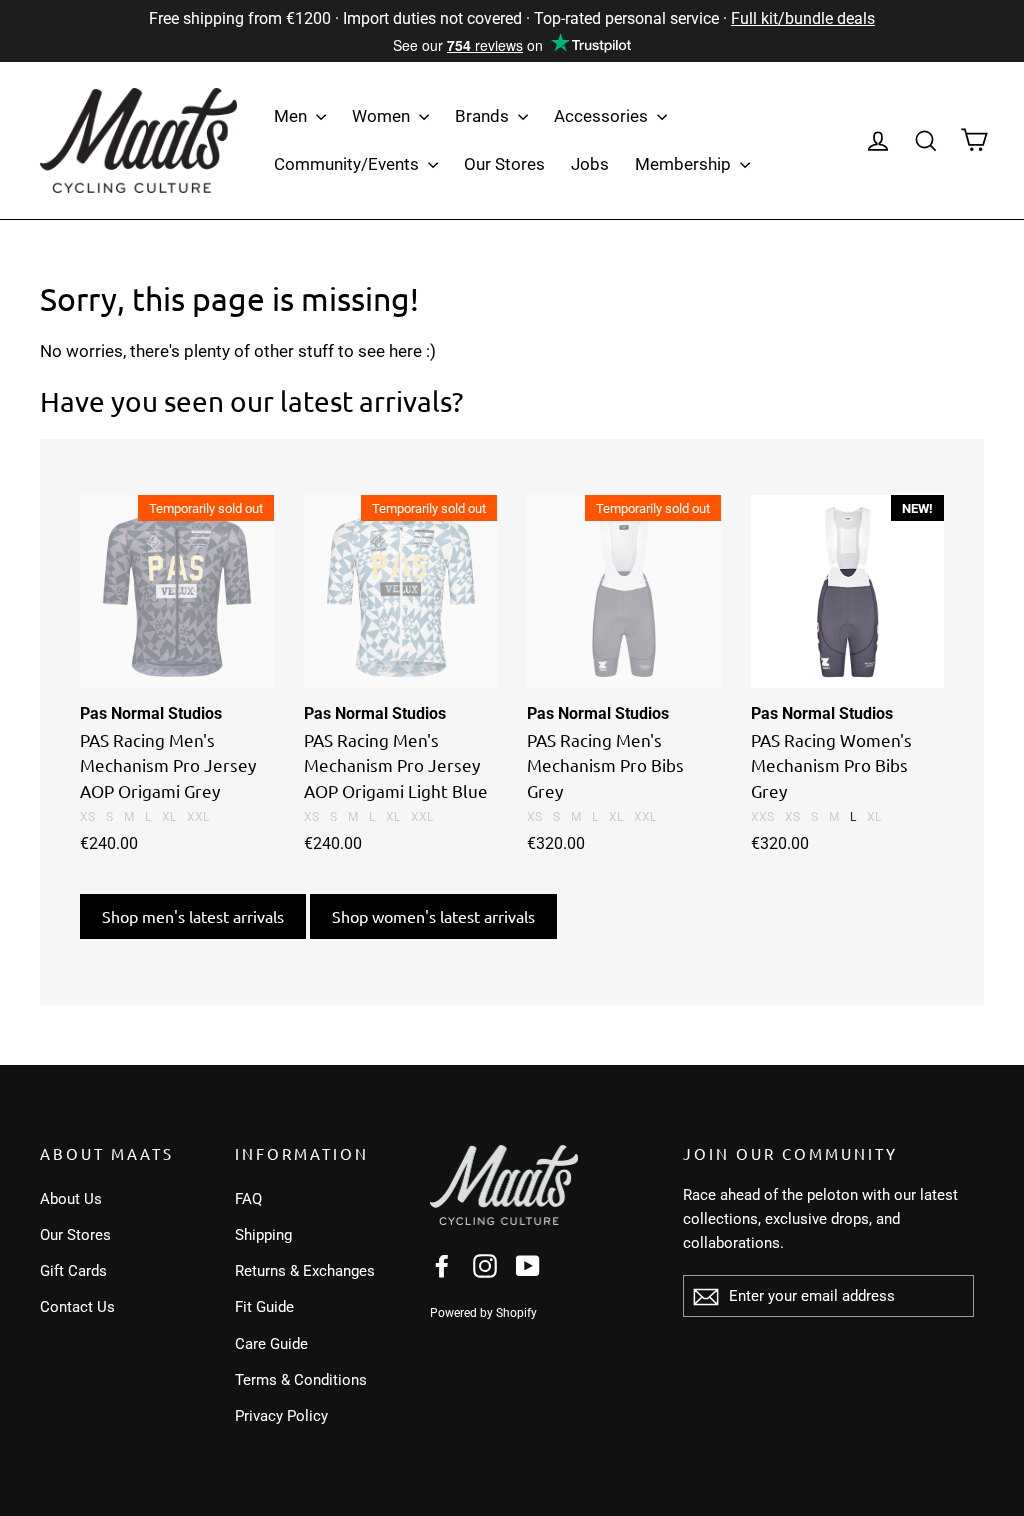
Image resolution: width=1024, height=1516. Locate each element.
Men (292, 116)
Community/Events (348, 164)
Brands (484, 116)
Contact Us (77, 1307)
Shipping (263, 1235)
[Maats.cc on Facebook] (442, 1264)
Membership (685, 164)
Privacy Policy (281, 1416)
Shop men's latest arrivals (193, 916)
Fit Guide (264, 1307)
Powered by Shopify (483, 1313)
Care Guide (271, 1344)
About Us (71, 1199)
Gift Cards (73, 1271)
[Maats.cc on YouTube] (528, 1264)
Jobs (590, 164)
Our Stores (504, 164)
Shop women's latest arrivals (433, 916)
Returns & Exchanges (305, 1271)
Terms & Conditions (301, 1380)
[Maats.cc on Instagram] (485, 1264)
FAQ (248, 1199)
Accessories (603, 116)
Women (383, 116)
